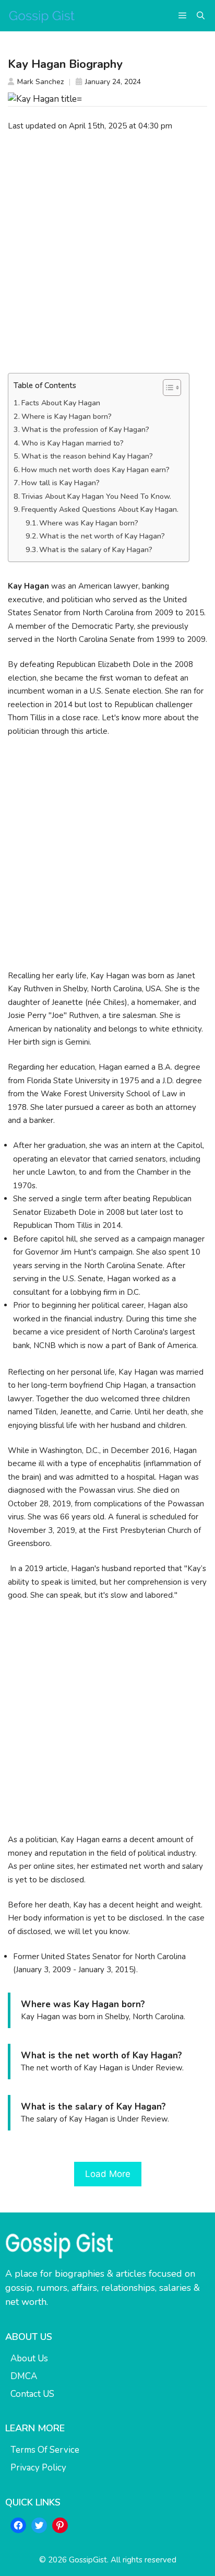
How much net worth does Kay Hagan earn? (95, 470)
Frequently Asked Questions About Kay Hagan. (100, 510)
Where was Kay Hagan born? (89, 523)
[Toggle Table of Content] (167, 388)
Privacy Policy (38, 2468)
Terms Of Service (45, 2450)
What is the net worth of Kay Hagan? (102, 536)
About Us (29, 2358)
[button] (201, 16)
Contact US (32, 2394)
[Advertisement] (107, 252)
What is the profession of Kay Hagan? (85, 430)
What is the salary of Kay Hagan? (96, 550)
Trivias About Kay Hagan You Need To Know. (96, 496)
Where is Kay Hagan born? (67, 417)
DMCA (24, 2376)
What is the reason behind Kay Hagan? (87, 456)
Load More (108, 2174)
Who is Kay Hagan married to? (73, 443)
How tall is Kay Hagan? (61, 483)
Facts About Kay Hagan (61, 403)
